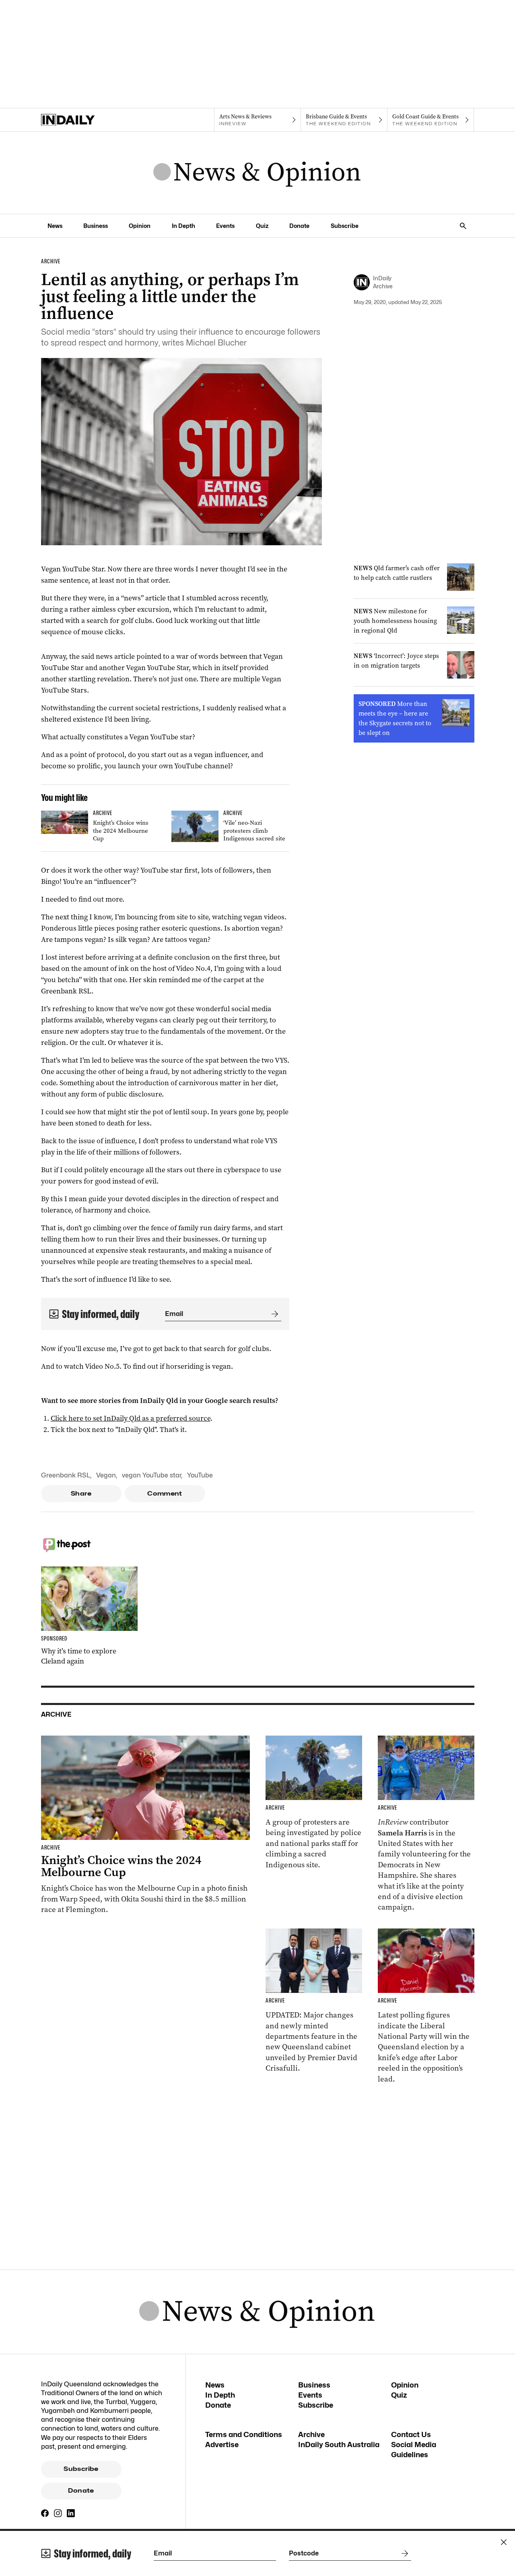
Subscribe (345, 226)
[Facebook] (45, 2513)
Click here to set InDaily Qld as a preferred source (131, 1418)
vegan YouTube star (151, 1475)
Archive (311, 2434)
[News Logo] (257, 173)
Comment (165, 1494)
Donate (299, 226)
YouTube (200, 1475)
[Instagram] (58, 2513)
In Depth (183, 226)
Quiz (262, 226)
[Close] (504, 2542)
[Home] (84, 120)
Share (81, 1494)
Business (96, 226)
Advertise (222, 2445)
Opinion (140, 226)
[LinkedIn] (71, 2513)
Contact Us (411, 2434)
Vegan (106, 1475)
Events (225, 226)
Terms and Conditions (244, 2434)
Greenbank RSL (66, 1475)
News (55, 226)
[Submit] (273, 1314)
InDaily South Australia (339, 2445)
